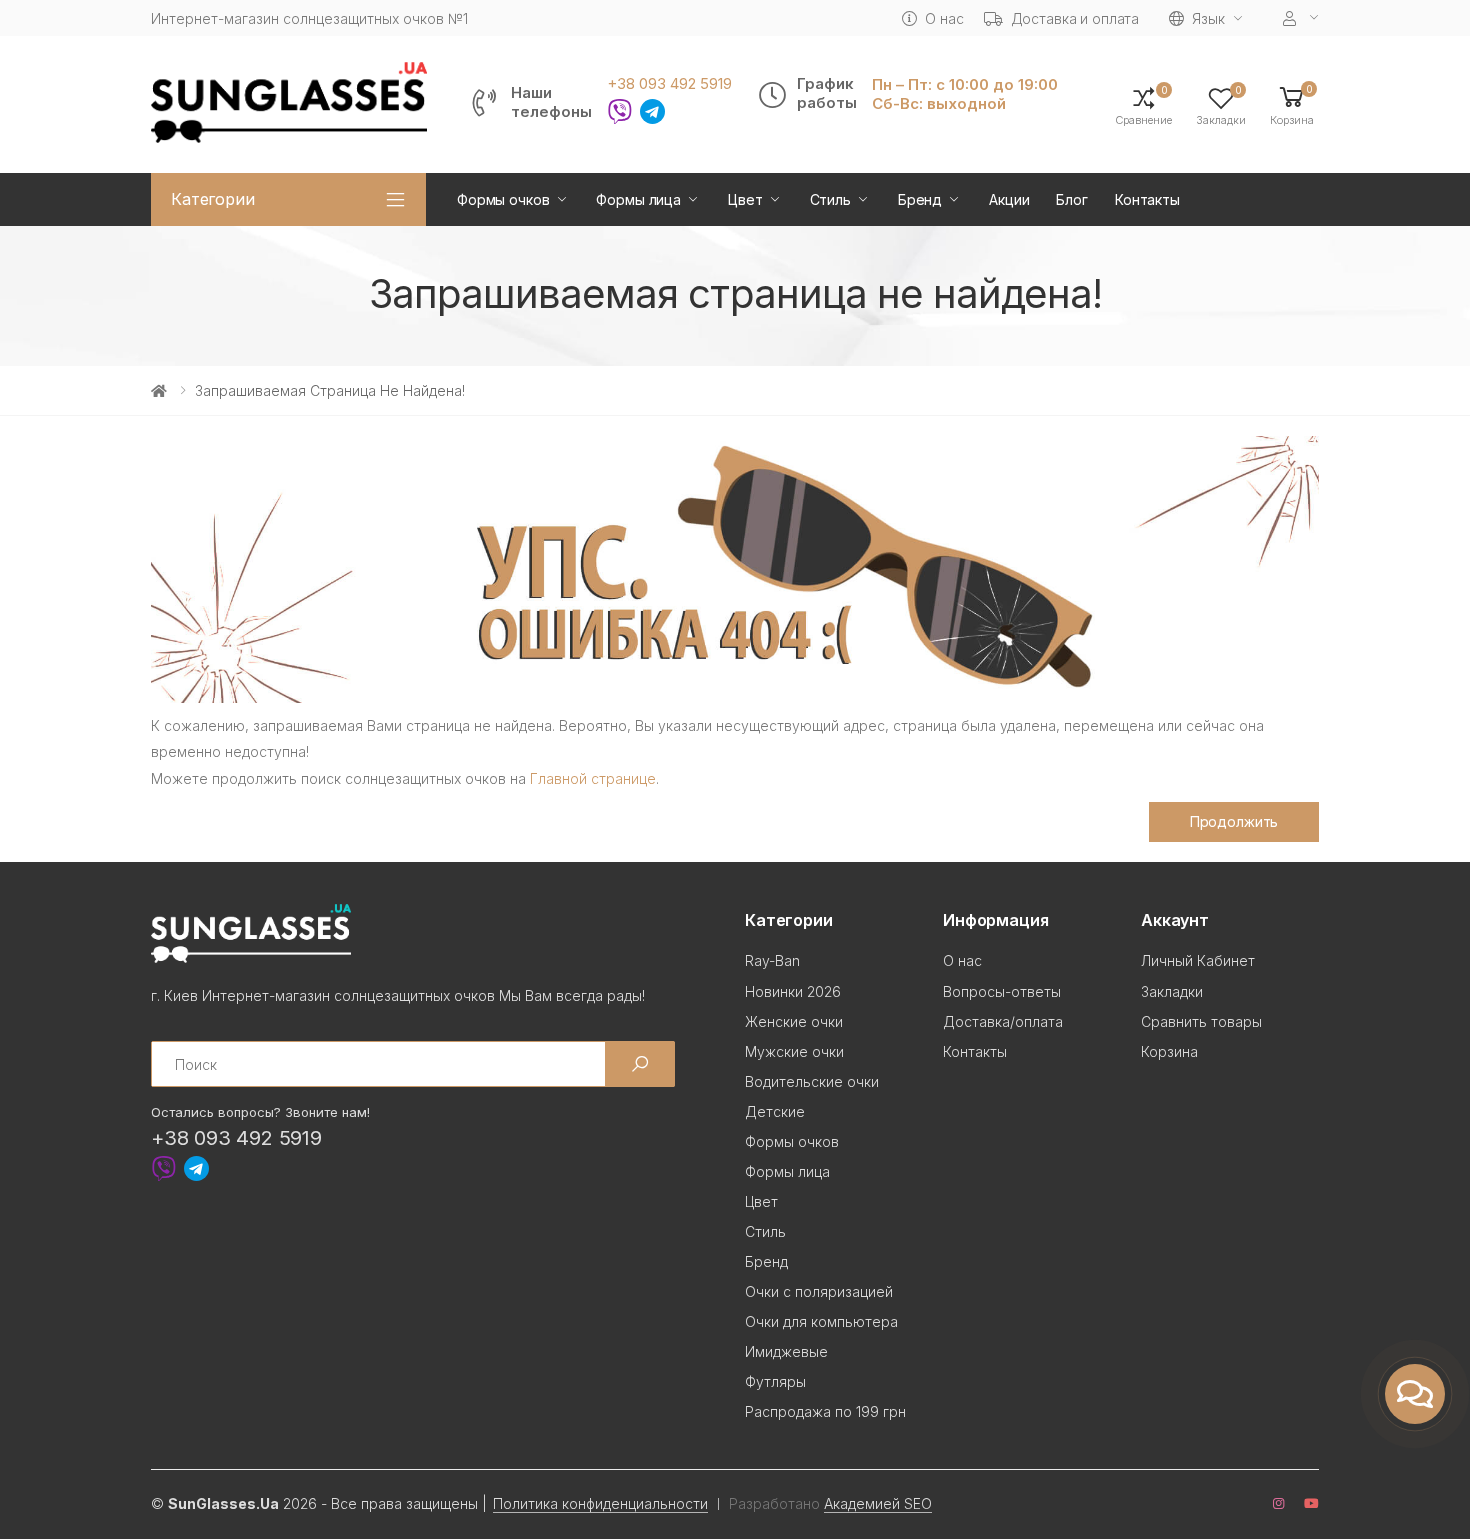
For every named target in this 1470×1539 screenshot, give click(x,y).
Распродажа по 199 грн (825, 1411)
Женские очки (794, 1021)
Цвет (745, 199)
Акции (1009, 199)
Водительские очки (812, 1081)
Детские (775, 1111)
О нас (944, 18)
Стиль (830, 199)
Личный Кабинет (1198, 960)
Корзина (1169, 1051)
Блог (1071, 199)
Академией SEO (878, 1503)
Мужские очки (794, 1051)
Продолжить (1234, 821)
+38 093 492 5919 (669, 84)
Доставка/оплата (1003, 1021)
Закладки (1172, 991)
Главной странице (593, 778)
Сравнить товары (1201, 1021)
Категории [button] (213, 199)
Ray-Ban (772, 960)
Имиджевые (786, 1351)
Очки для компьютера (821, 1321)
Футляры (775, 1381)
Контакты (1147, 199)
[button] (1292, 104)
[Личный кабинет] (1301, 18)
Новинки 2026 (793, 991)
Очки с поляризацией (819, 1291)
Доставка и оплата (1075, 18)
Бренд (920, 199)
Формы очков (503, 199)
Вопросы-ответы (1002, 991)
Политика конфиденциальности (600, 1503)
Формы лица (638, 199)
